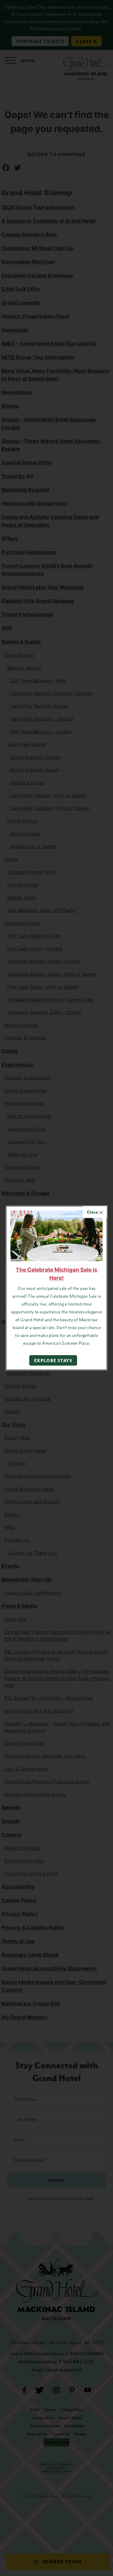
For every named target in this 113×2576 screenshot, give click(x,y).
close (93, 1212)
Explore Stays (53, 1360)
